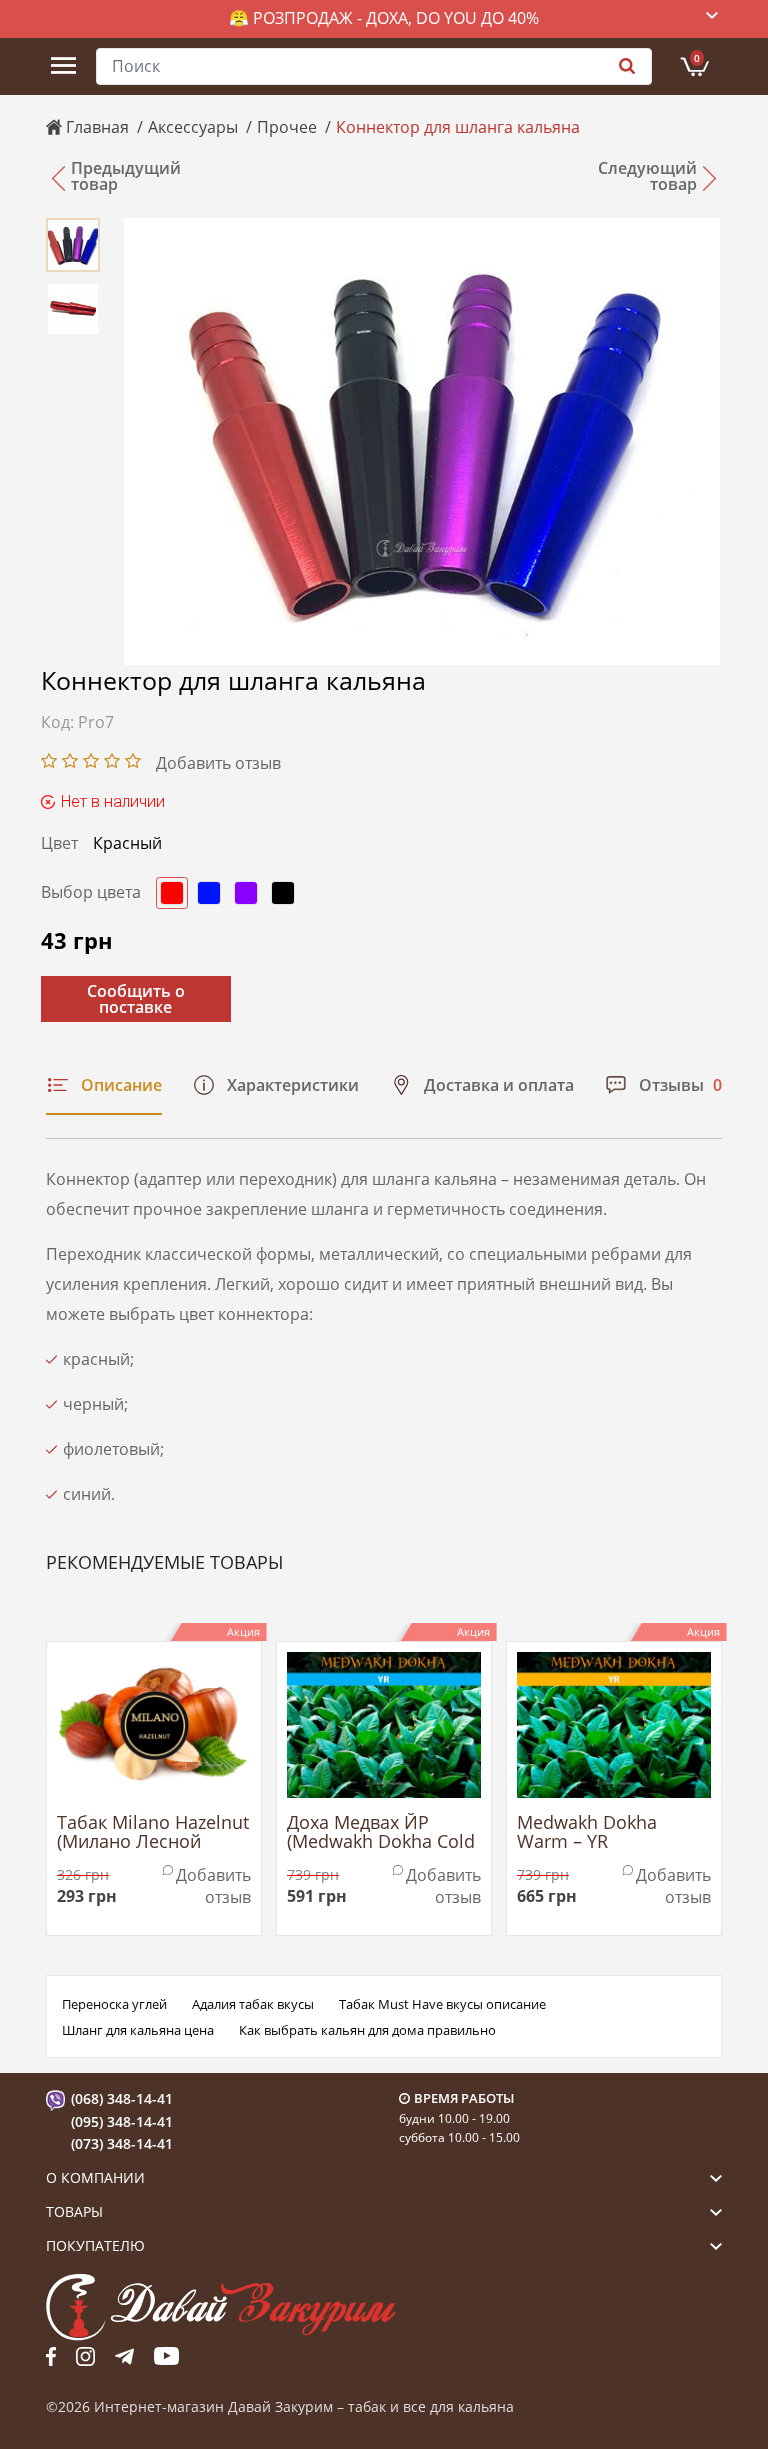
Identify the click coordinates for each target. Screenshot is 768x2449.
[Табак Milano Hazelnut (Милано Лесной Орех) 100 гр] (154, 1725)
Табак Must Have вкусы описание (442, 2004)
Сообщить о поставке (136, 999)
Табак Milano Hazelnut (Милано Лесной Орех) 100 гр (153, 1833)
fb (51, 2356)
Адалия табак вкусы (253, 2004)
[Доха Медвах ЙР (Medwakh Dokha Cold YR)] (384, 1725)
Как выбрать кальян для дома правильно (367, 2030)
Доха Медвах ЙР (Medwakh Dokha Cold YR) (381, 1833)
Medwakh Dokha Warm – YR (587, 1833)
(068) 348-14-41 (122, 2098)
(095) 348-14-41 (122, 2121)
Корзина (697, 58)
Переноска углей (114, 2004)
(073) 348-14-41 (122, 2143)
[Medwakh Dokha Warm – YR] (614, 1725)
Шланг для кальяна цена (138, 2030)
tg (124, 2356)
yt (166, 2356)
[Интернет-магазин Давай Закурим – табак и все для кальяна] (221, 2306)
